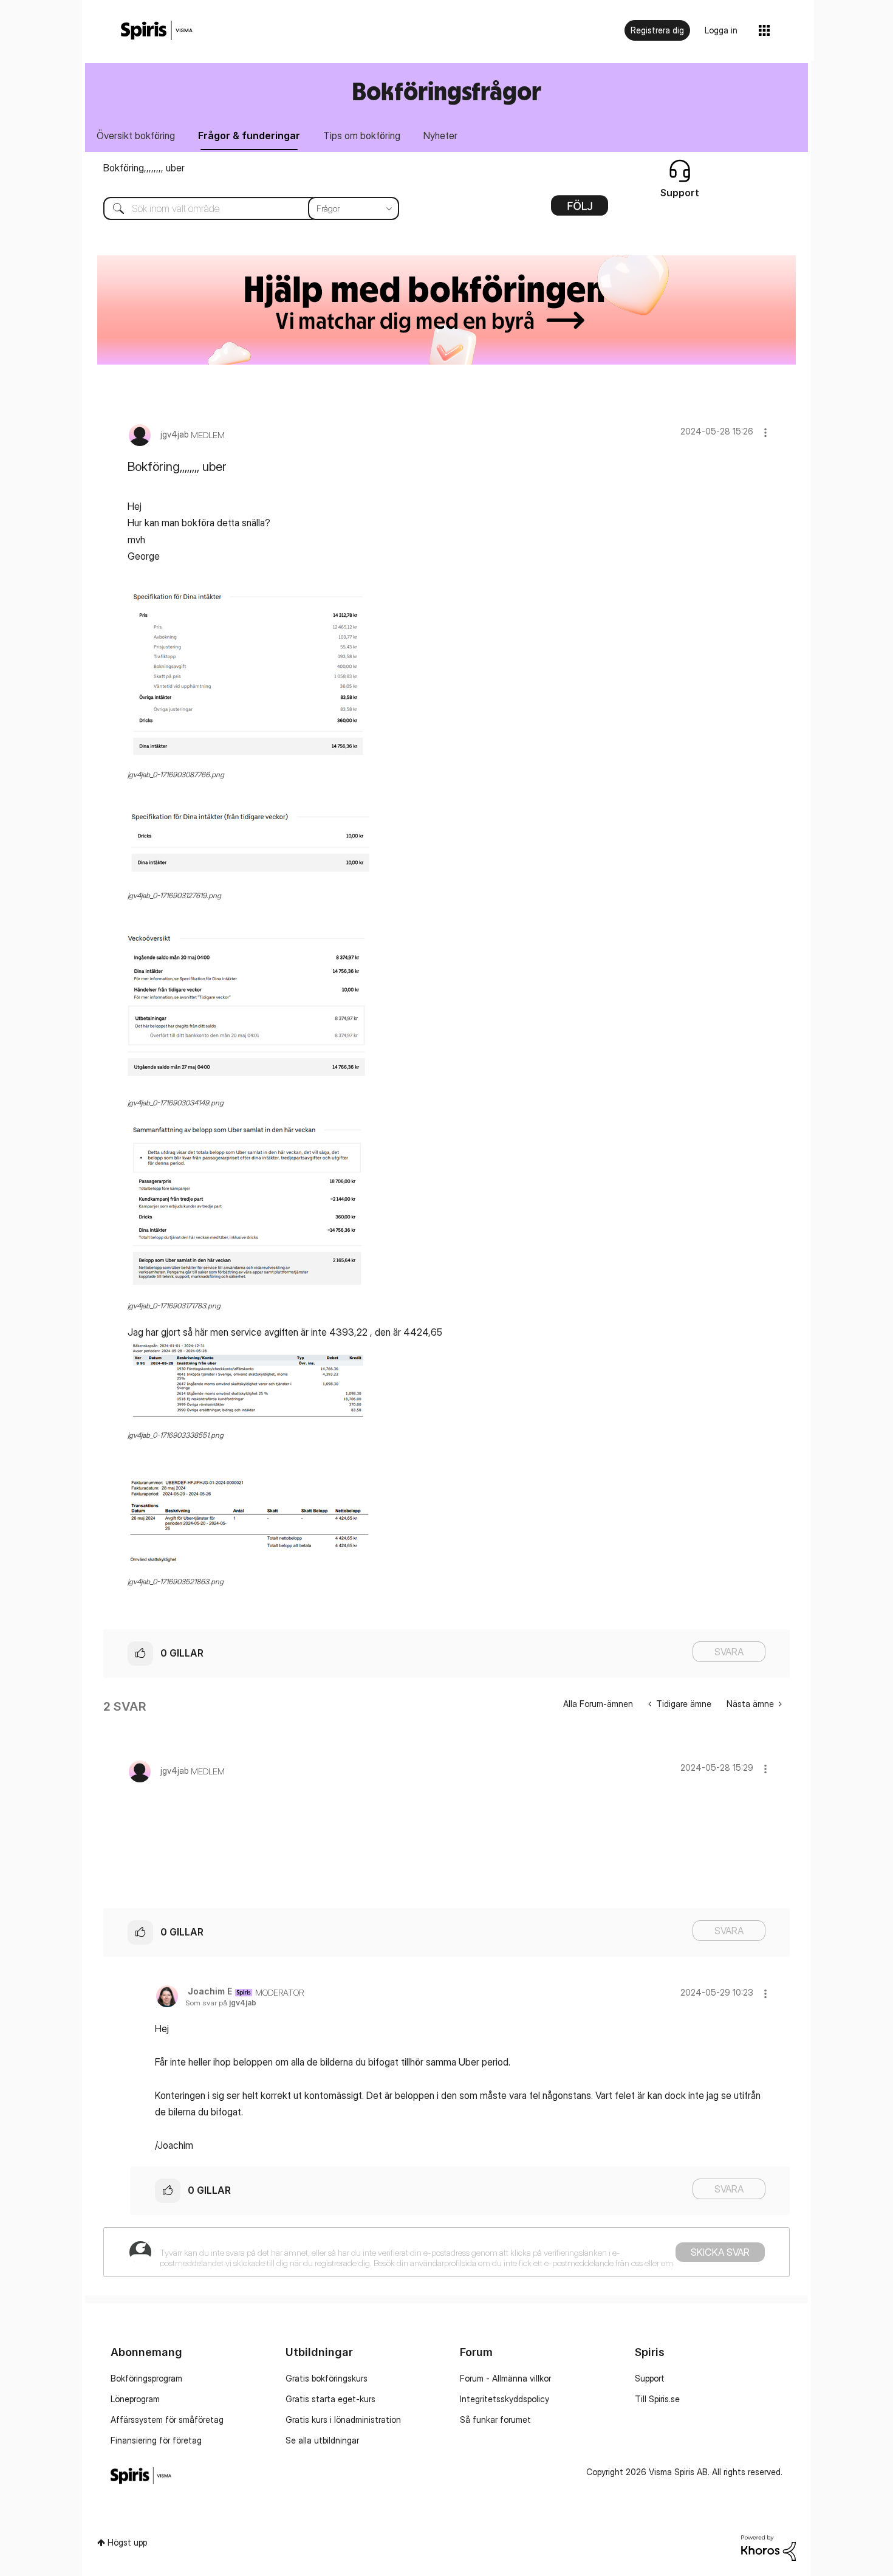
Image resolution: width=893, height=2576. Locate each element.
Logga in (721, 30)
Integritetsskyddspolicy (505, 2399)
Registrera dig (657, 30)
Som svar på (221, 2003)
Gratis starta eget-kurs (330, 2399)
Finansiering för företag (156, 2440)
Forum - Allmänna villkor (505, 2378)
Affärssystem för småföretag (167, 2420)
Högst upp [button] (127, 2542)
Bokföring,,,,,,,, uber (144, 168)
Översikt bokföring (136, 136)
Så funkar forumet (495, 2420)
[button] (765, 432)
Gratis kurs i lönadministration (343, 2420)
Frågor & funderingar (249, 136)
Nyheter (440, 136)
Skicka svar (720, 2252)
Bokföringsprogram (146, 2378)
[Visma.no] (157, 31)
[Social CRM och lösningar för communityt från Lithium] (768, 2547)
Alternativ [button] (580, 210)
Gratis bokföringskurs (327, 2378)
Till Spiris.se (657, 2399)
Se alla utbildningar (322, 2440)
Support (650, 2378)
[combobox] (242, 208)
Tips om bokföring (362, 136)
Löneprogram (135, 2399)
